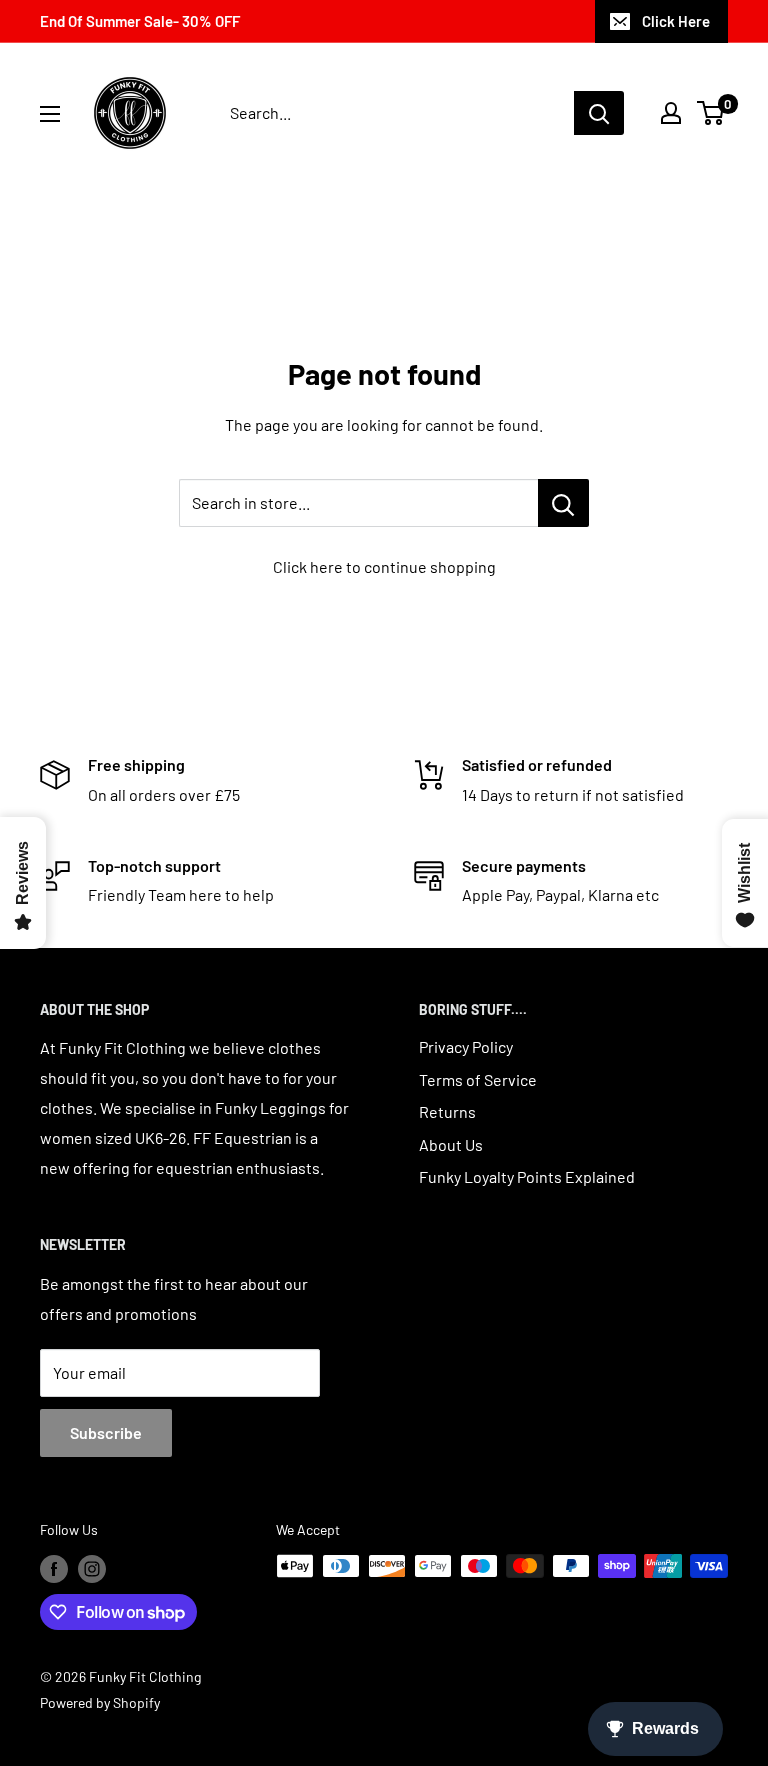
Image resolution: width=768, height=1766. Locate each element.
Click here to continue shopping (384, 566)
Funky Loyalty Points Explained (527, 1176)
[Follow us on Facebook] (54, 1568)
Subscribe (106, 1432)
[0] (711, 113)
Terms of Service (478, 1079)
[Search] (599, 113)
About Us (451, 1144)
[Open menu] (50, 114)
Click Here (676, 21)
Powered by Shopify (100, 1702)
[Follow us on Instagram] (92, 1568)
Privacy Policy (466, 1046)
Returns (447, 1111)
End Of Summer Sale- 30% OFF (140, 21)
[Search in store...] (563, 503)
